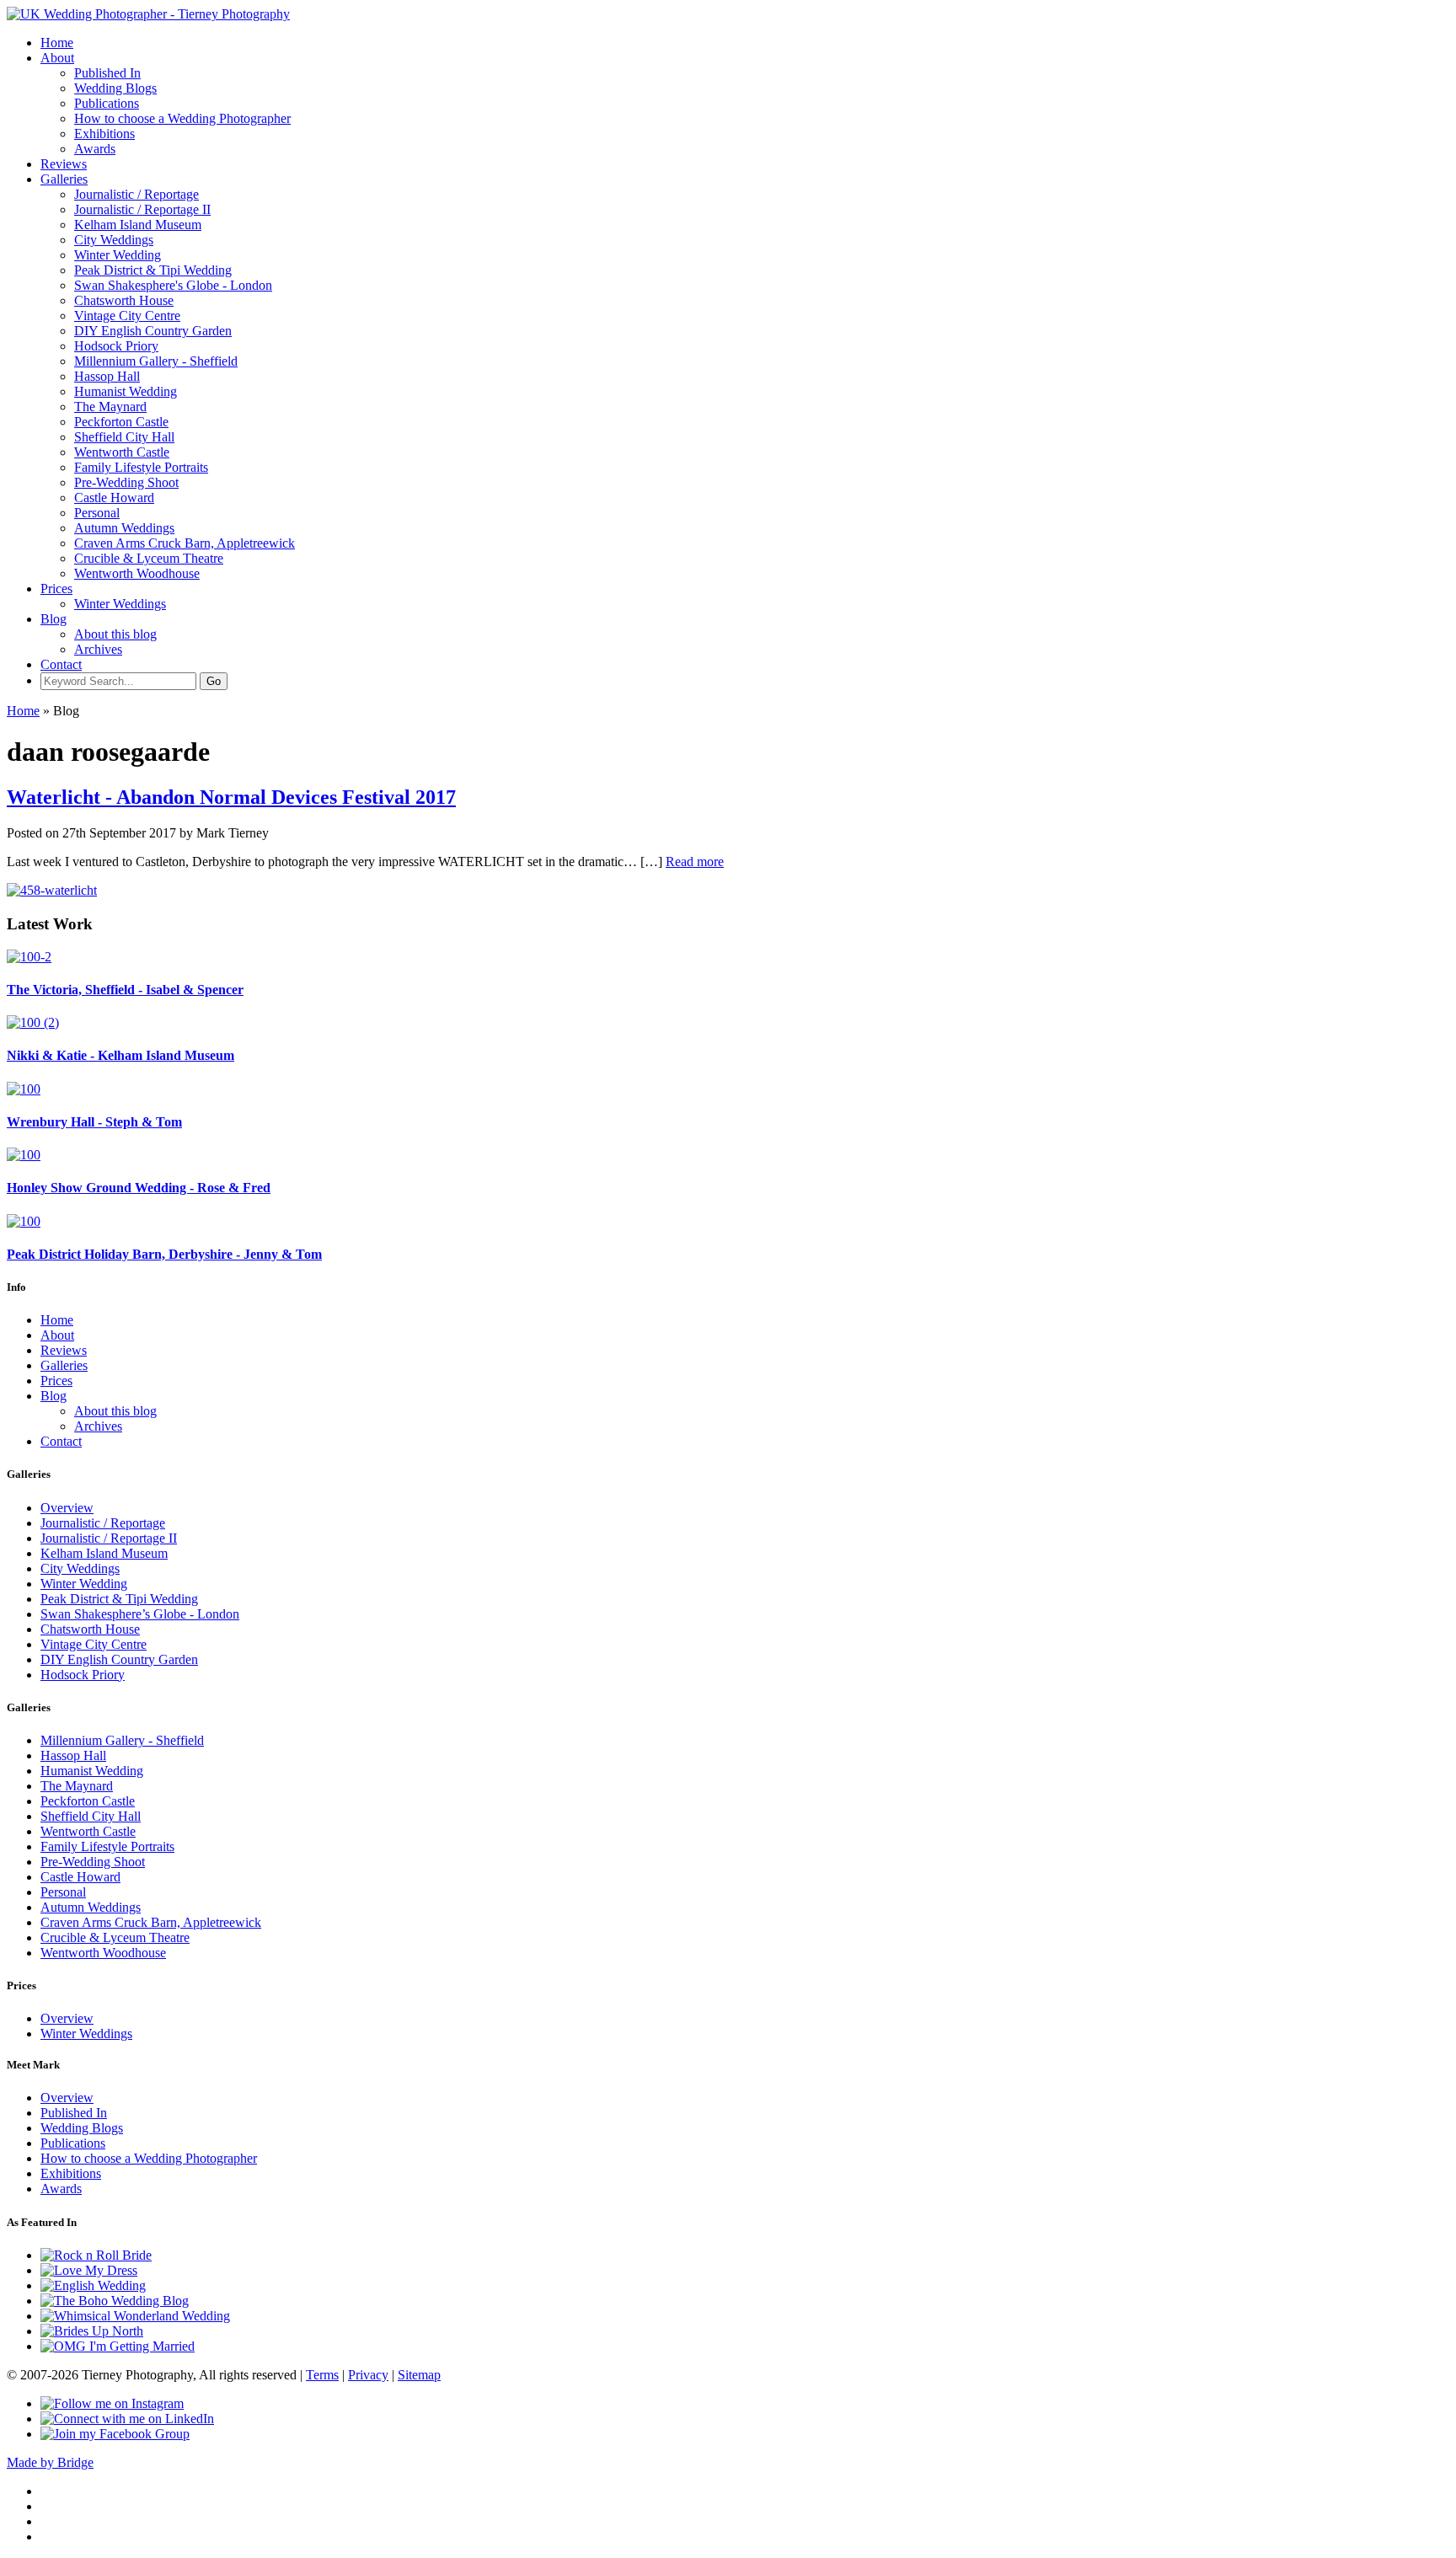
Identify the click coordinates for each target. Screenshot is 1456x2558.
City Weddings (114, 240)
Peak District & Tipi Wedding (153, 270)
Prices (56, 589)
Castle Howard (114, 498)
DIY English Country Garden (153, 331)
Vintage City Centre (127, 316)
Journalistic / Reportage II (142, 209)
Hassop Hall (107, 376)
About (57, 58)
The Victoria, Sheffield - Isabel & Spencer (125, 990)
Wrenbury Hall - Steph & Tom (94, 1122)
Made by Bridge (50, 2462)
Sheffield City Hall (124, 437)
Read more (695, 862)
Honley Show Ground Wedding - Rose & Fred (139, 1188)
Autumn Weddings (124, 528)
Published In (107, 73)
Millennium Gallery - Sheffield (156, 361)
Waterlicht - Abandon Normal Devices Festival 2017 (231, 797)
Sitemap (419, 2375)
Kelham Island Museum (138, 225)
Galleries (64, 179)
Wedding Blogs (115, 88)
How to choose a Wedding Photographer (182, 118)
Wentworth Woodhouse (137, 573)
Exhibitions (104, 134)
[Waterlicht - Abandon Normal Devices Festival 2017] (52, 890)
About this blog (115, 634)
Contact (61, 664)
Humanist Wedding (126, 391)
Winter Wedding (118, 255)
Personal (97, 513)
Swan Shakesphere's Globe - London (173, 285)
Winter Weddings (120, 604)
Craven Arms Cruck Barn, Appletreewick (185, 543)
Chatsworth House (124, 300)
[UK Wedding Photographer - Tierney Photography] (148, 14)
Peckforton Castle (121, 422)
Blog (54, 619)
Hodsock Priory (116, 346)
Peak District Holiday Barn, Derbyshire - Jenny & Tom (164, 1254)
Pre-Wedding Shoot (126, 482)
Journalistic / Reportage (136, 194)
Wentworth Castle (122, 452)
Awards (95, 149)
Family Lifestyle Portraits (141, 467)
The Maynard (110, 407)
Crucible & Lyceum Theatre (149, 558)
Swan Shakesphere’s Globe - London (140, 1614)
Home (57, 43)
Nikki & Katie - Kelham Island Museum (120, 1055)
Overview (67, 1508)
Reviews (64, 164)
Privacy (368, 2375)
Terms (322, 2375)
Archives (98, 649)
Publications (107, 103)
